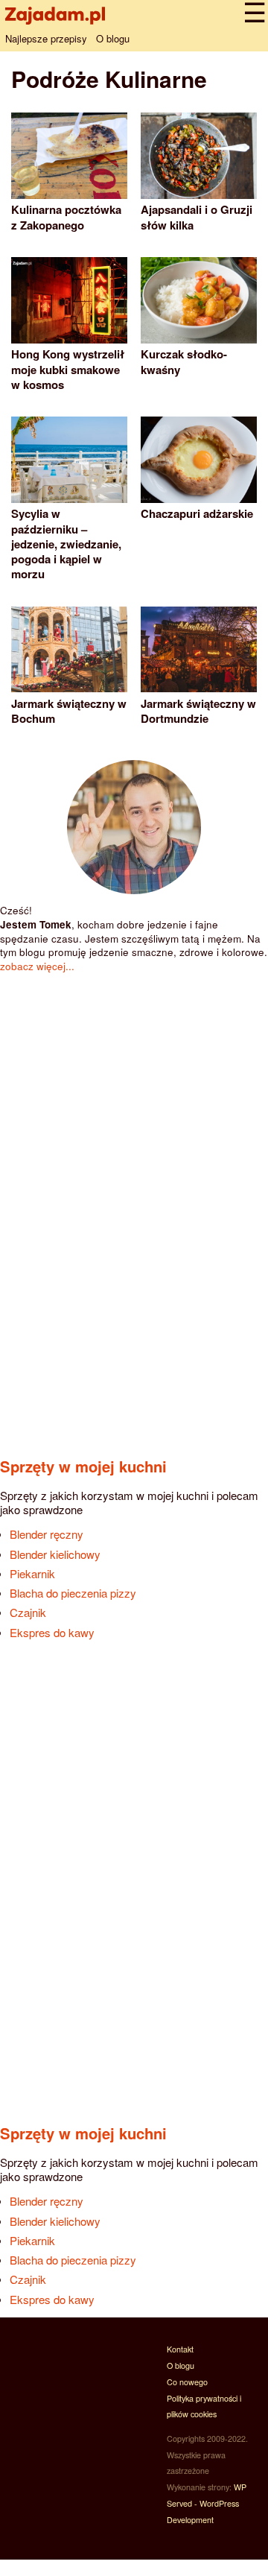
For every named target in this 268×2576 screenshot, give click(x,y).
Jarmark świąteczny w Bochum (69, 711)
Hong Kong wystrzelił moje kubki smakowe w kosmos (68, 369)
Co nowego (187, 2382)
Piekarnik (32, 1573)
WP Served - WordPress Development (207, 2503)
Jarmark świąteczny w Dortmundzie (198, 711)
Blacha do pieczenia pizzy (73, 1593)
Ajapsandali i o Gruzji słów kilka (197, 217)
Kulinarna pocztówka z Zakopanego (66, 217)
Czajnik (28, 1612)
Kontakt (180, 2349)
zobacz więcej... (37, 966)
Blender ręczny (47, 1534)
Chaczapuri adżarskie (197, 513)
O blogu (113, 38)
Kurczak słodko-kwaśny (184, 361)
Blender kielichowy (55, 1554)
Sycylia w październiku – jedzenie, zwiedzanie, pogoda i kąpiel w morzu (66, 544)
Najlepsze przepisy (46, 38)
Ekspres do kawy (52, 1632)
